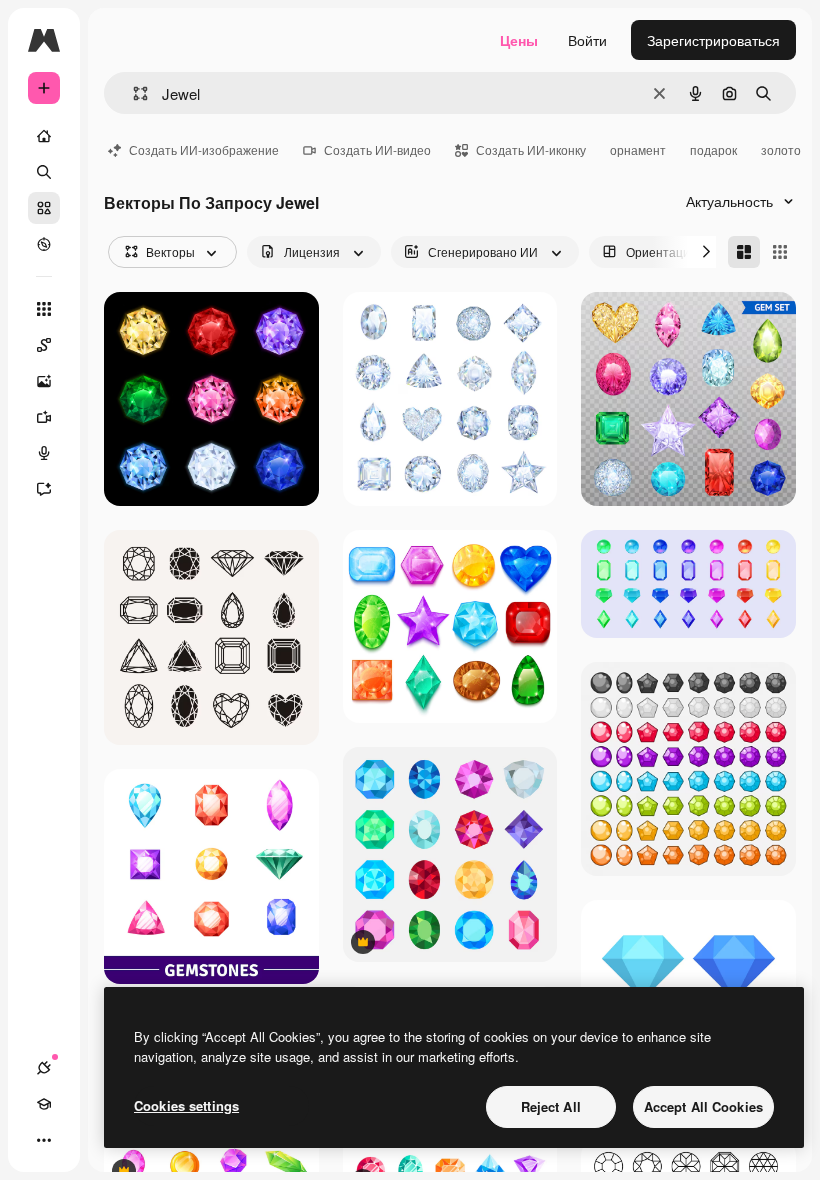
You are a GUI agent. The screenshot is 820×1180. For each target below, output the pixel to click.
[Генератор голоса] (44, 453)
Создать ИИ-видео (377, 149)
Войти (587, 40)
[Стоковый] (44, 208)
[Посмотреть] (44, 244)
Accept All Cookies (703, 1106)
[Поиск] (44, 172)
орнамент (638, 149)
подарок (713, 149)
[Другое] (44, 1140)
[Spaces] (44, 345)
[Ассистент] (44, 489)
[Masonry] (744, 252)
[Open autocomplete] (132, 93)
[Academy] (44, 1104)
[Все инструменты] (44, 309)
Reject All (551, 1106)
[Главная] (44, 136)
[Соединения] (44, 1068)
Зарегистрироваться (713, 40)
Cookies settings (186, 1105)
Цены (519, 40)
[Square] (780, 252)
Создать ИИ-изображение (204, 149)
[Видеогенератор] (44, 417)
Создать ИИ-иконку (531, 149)
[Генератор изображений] (44, 381)
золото (781, 149)
